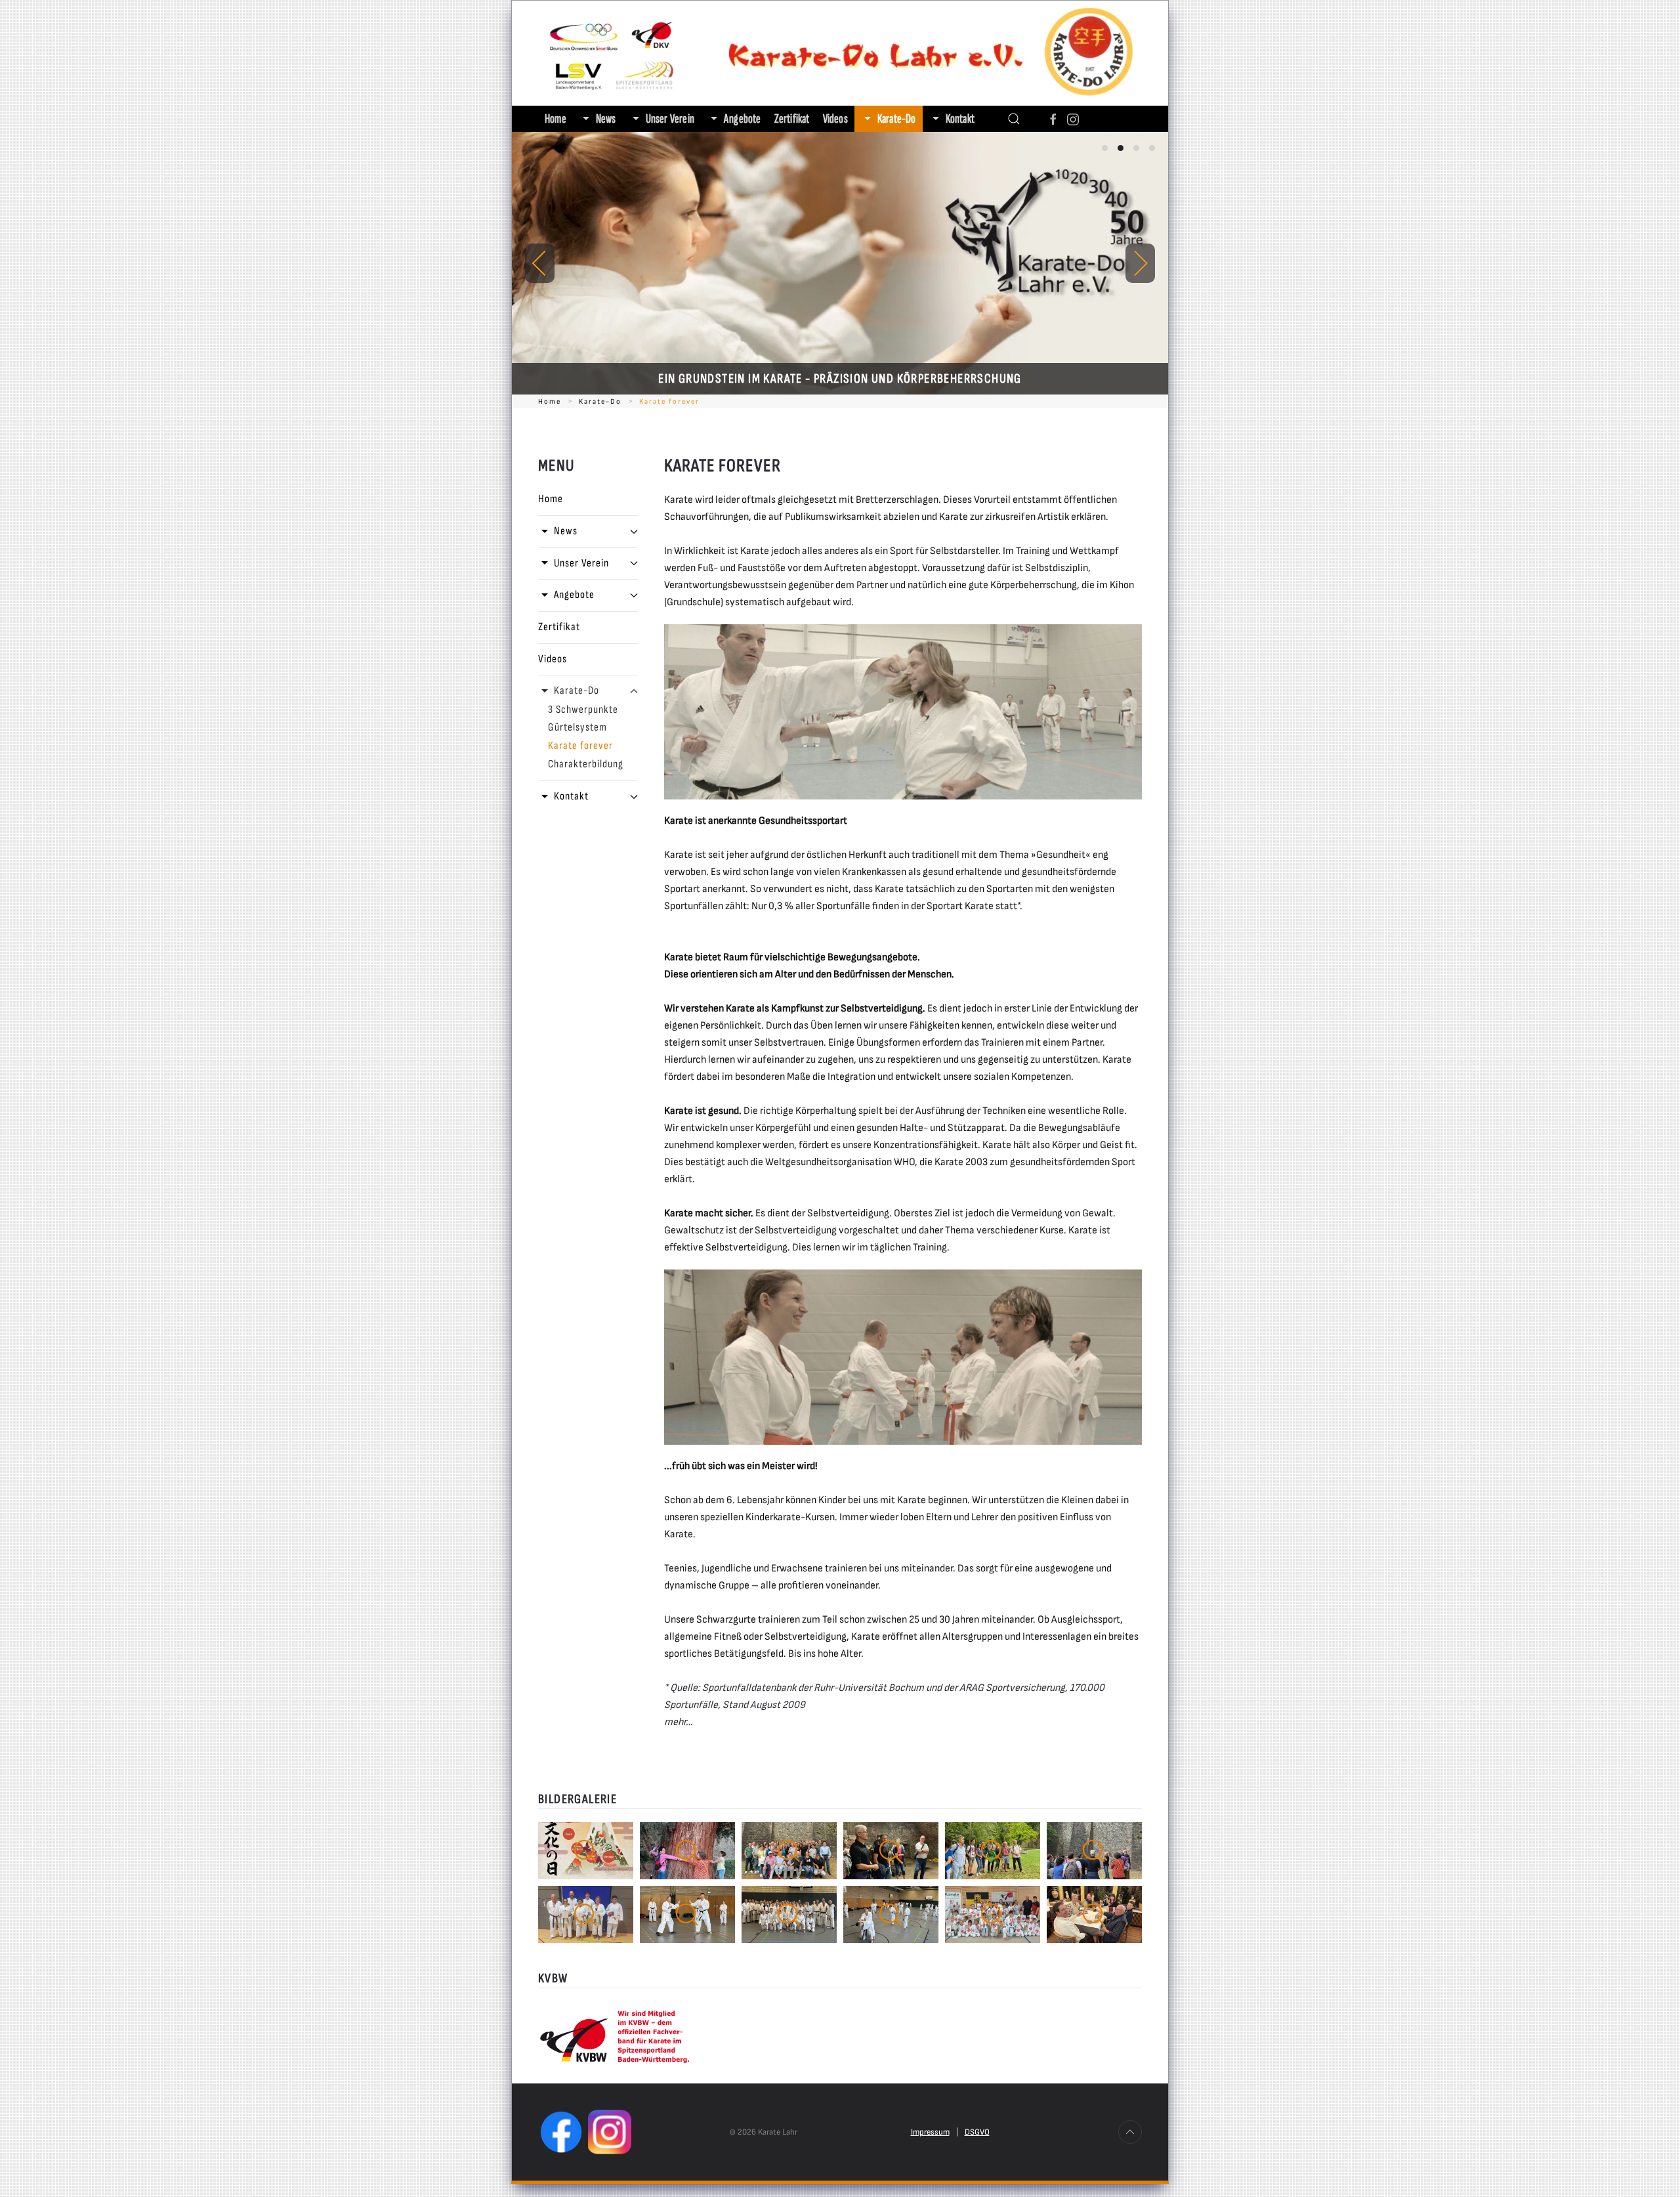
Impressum (930, 2132)
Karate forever (580, 746)
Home (556, 119)
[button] (1014, 119)
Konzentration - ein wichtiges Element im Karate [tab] (1152, 148)
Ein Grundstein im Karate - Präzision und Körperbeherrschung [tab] (1121, 148)
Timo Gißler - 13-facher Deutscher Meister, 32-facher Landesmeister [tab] (1105, 148)
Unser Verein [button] (670, 119)
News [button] (606, 119)
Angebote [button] (743, 119)
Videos (835, 119)
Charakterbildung (586, 764)
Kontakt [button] (960, 119)
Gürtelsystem (577, 727)
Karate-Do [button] (897, 119)
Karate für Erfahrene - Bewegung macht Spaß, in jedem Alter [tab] (1136, 148)
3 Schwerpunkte (583, 710)
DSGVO (977, 2132)
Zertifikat (792, 119)
